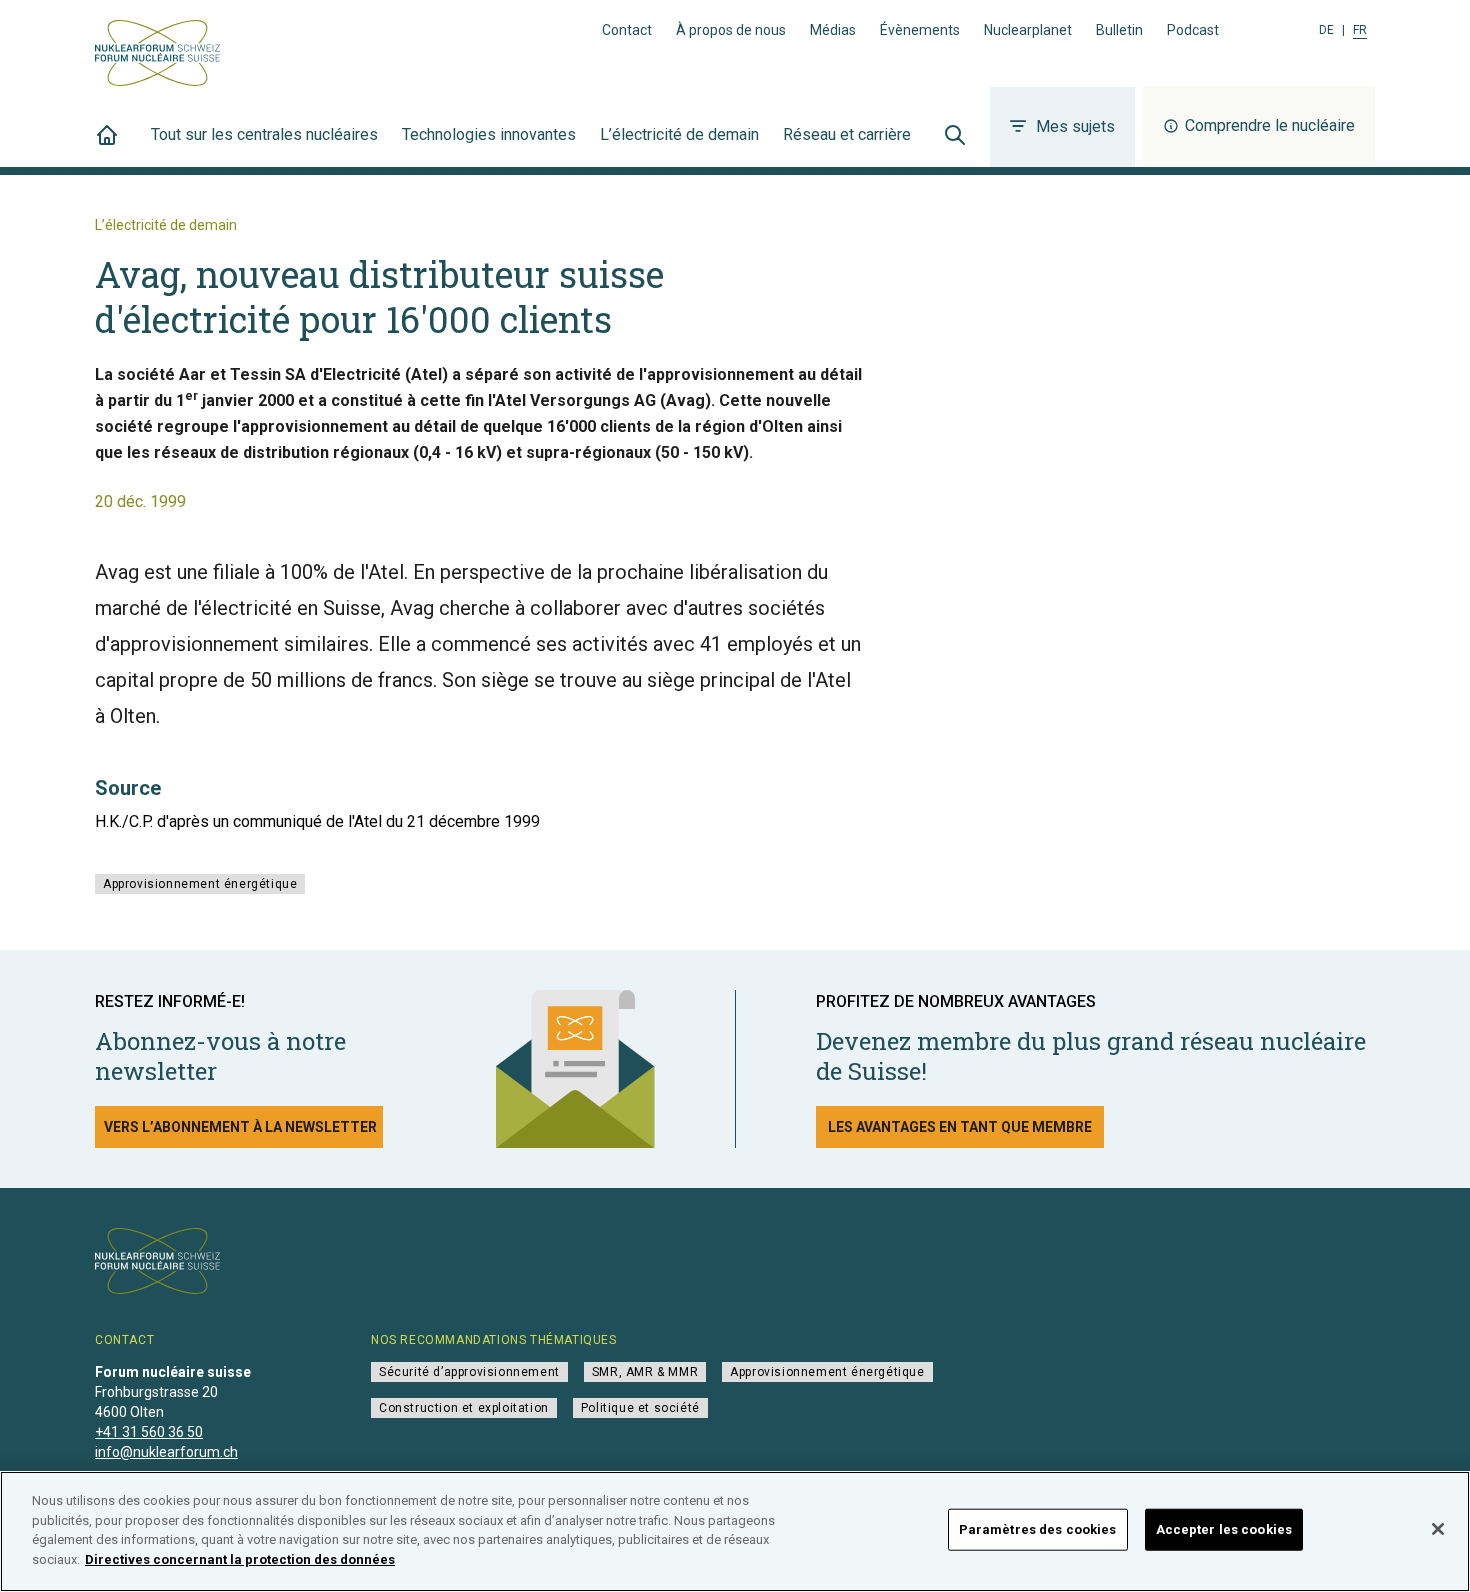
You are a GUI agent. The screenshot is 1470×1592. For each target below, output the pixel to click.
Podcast (1193, 30)
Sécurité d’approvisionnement (469, 1372)
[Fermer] (1438, 1529)
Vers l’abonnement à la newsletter (240, 1127)
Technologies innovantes (489, 134)
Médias (833, 30)
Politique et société (640, 1408)
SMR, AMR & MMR (645, 1372)
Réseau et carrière (847, 134)
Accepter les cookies (1224, 1529)
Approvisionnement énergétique (200, 884)
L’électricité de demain (679, 134)
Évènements (920, 30)
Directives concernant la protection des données (240, 1558)
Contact (627, 30)
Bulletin (1119, 30)
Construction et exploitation (464, 1408)
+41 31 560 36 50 (149, 1432)
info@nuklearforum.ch (166, 1452)
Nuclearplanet (1028, 30)
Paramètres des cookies (1038, 1529)
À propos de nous (731, 30)
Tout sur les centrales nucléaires (264, 134)
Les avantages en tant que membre (960, 1127)
